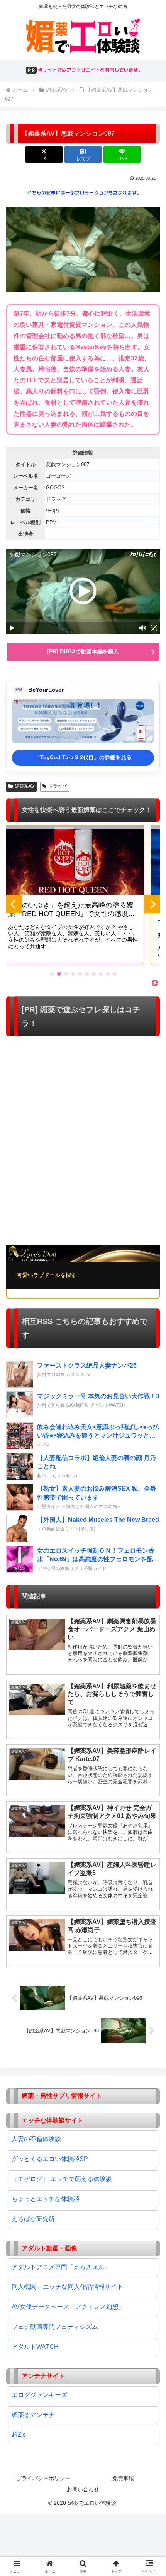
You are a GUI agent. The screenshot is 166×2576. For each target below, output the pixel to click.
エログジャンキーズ (39, 2395)
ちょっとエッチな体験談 (46, 2199)
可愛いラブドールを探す (47, 1275)
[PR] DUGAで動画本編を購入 (83, 651)
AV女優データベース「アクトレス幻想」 (68, 2307)
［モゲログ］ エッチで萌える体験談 (62, 2179)
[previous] (14, 904)
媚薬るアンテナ (33, 2415)
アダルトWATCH (35, 2347)
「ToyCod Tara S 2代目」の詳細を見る (83, 757)
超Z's (19, 2435)
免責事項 (123, 2478)
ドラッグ (58, 786)
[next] (152, 904)
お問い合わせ (83, 2489)
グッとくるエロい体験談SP (50, 2159)
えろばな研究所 (33, 2219)
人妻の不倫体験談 (36, 2139)
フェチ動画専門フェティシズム (55, 2327)
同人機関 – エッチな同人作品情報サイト (67, 2287)
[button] (150, 1564)
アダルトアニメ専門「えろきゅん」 (61, 2267)
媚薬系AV (25, 786)
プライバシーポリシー (43, 2478)
